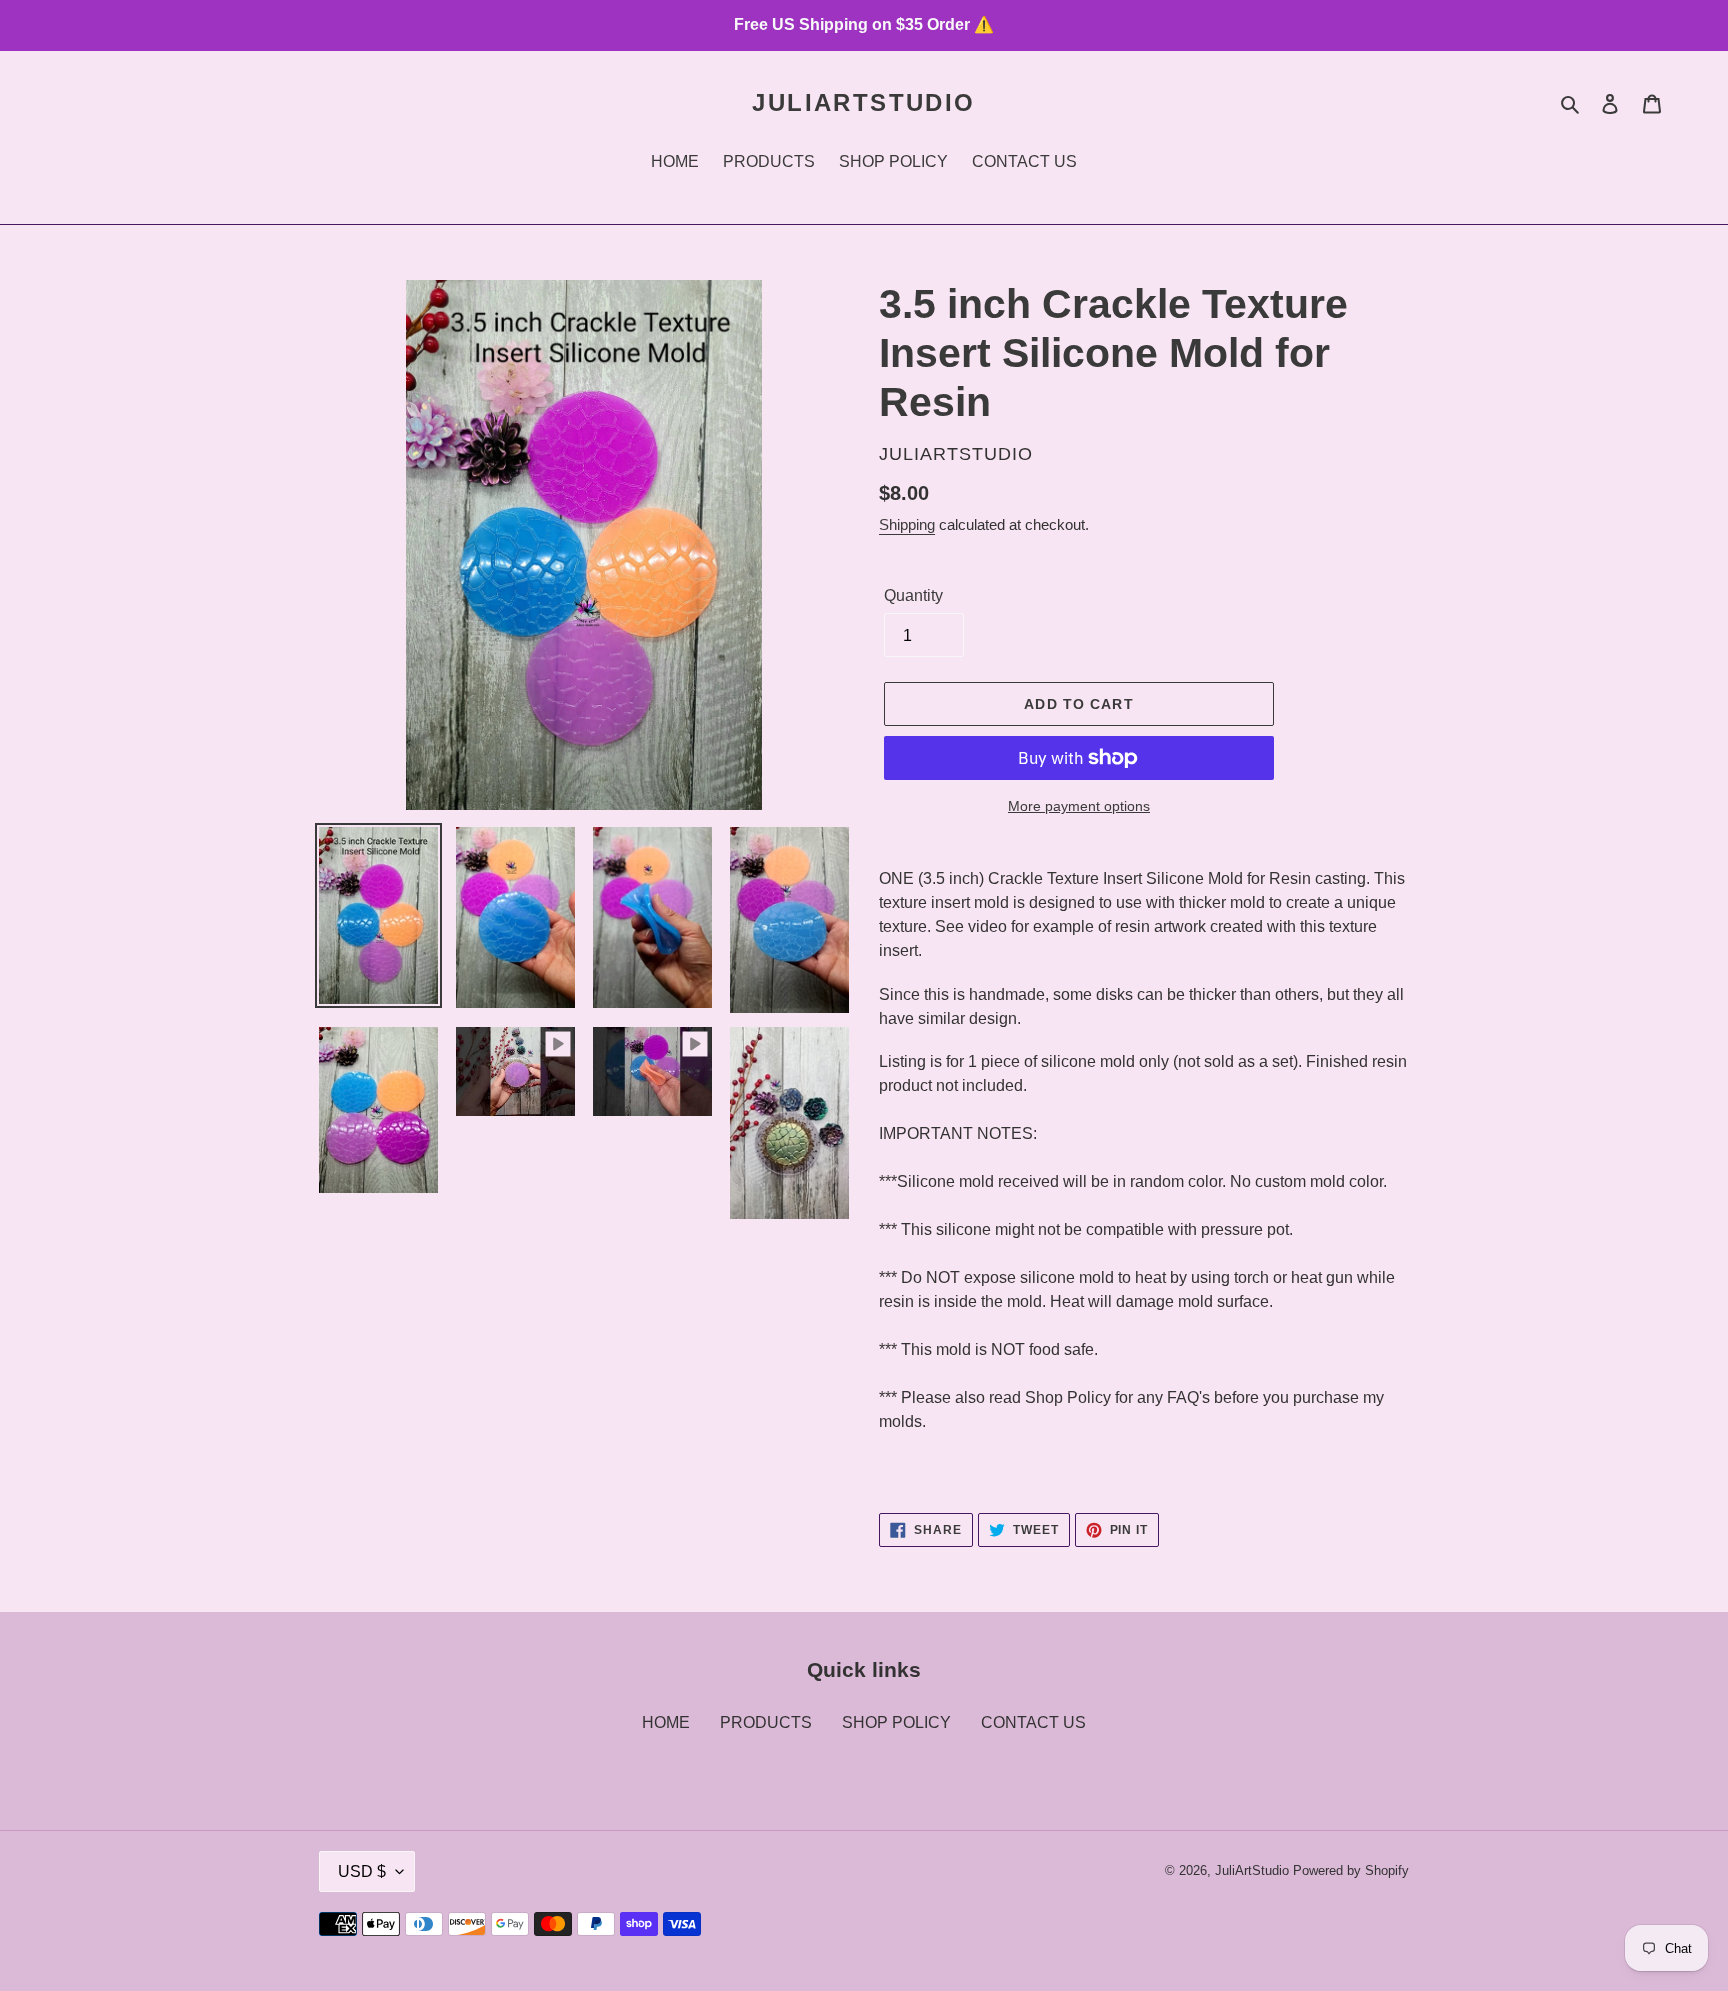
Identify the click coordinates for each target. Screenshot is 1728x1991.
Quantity (913, 595)
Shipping (907, 524)
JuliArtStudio (863, 102)
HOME (666, 1722)
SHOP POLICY (896, 1722)
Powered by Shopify (1351, 1870)
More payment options (1079, 806)
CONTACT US (1033, 1722)
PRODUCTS (766, 1722)
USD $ (362, 1871)
